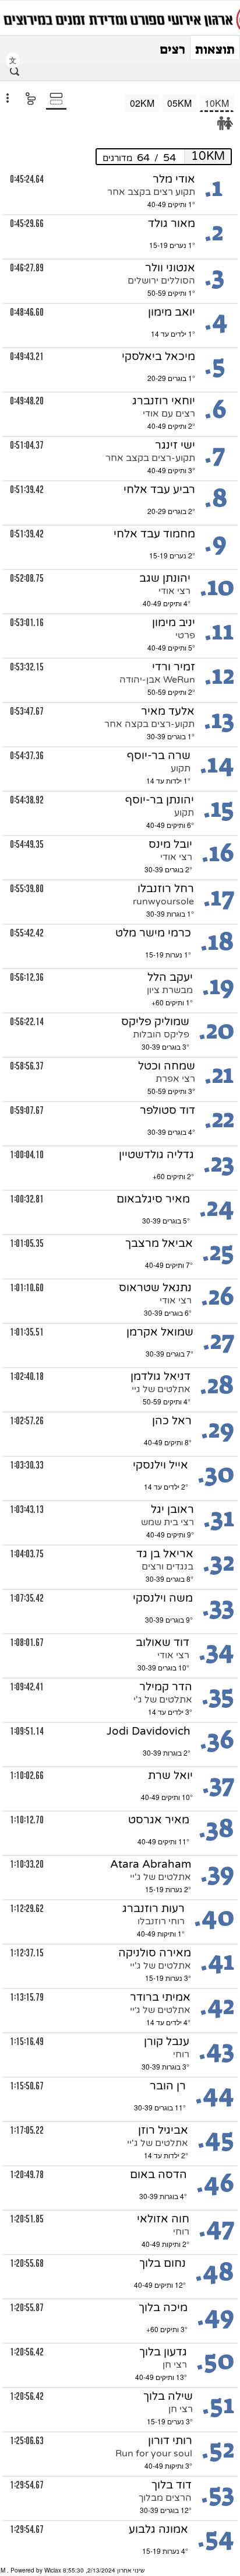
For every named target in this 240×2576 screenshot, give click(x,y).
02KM (142, 103)
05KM (179, 103)
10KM (217, 103)
